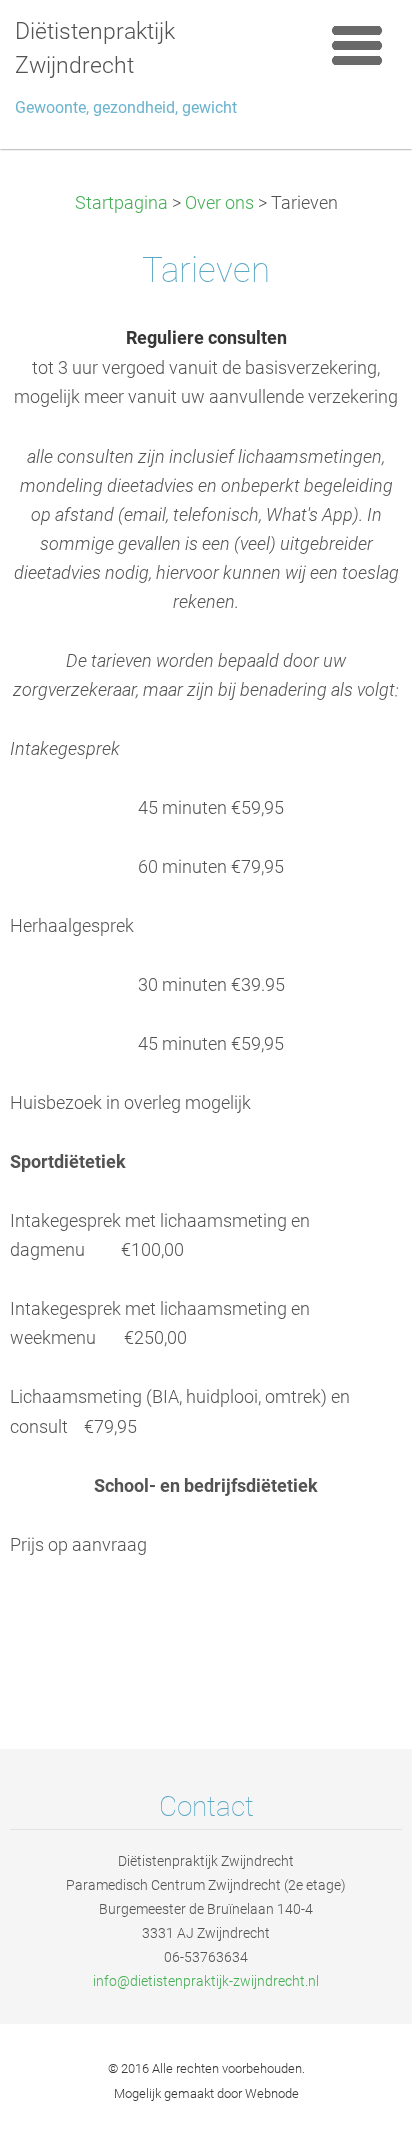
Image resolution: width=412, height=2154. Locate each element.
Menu (357, 45)
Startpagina (121, 203)
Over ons (219, 203)
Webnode (272, 2093)
